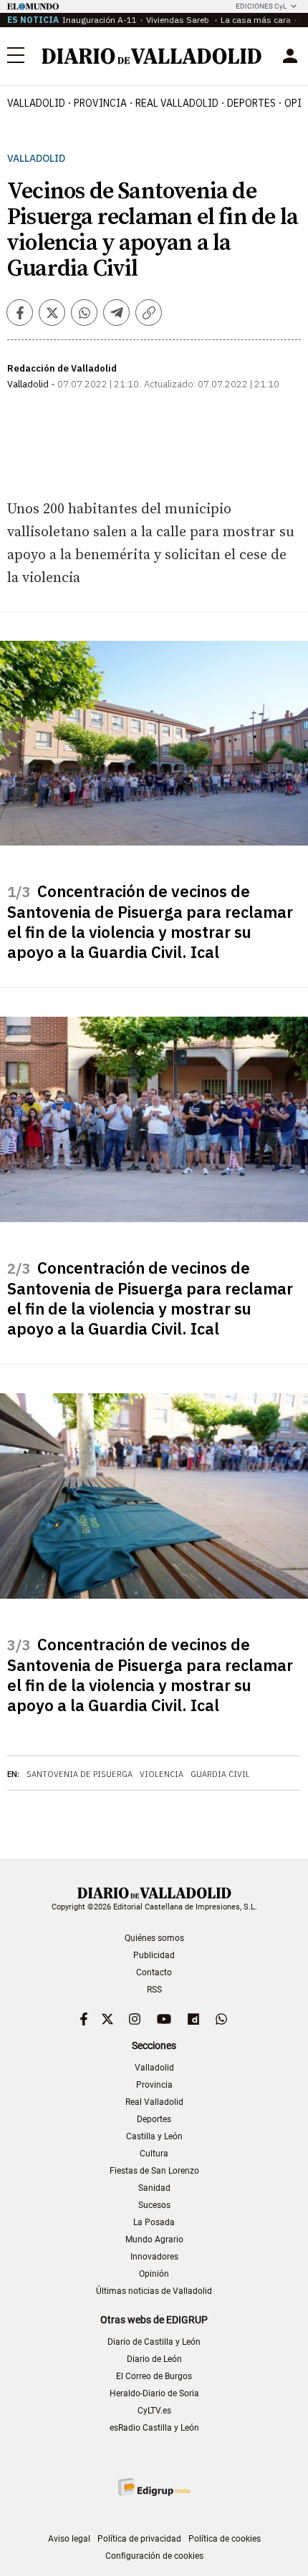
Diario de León (154, 2359)
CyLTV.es (154, 2411)
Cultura (154, 2154)
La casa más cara (256, 20)
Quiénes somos (154, 1938)
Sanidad (154, 2188)
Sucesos (154, 2205)
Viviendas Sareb (179, 20)
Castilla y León (154, 2136)
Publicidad (154, 1955)
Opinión (154, 2274)
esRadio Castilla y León (154, 2428)
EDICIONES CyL (261, 6)
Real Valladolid (177, 103)
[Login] (290, 56)
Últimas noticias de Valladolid (154, 2291)
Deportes (251, 103)
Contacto (154, 1972)
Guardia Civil (220, 1774)
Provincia (100, 103)
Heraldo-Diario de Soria (154, 2393)
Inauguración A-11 (100, 20)
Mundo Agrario (154, 2240)
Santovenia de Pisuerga (80, 1774)
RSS (154, 1990)
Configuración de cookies (154, 2556)
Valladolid (36, 103)
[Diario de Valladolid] (152, 56)
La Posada (154, 2222)
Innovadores (154, 2257)
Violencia (162, 1774)
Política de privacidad (139, 2539)
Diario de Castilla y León (154, 2342)
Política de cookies (225, 2539)
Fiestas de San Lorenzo (154, 2171)
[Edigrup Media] (154, 2487)
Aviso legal (69, 2539)
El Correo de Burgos (154, 2376)
